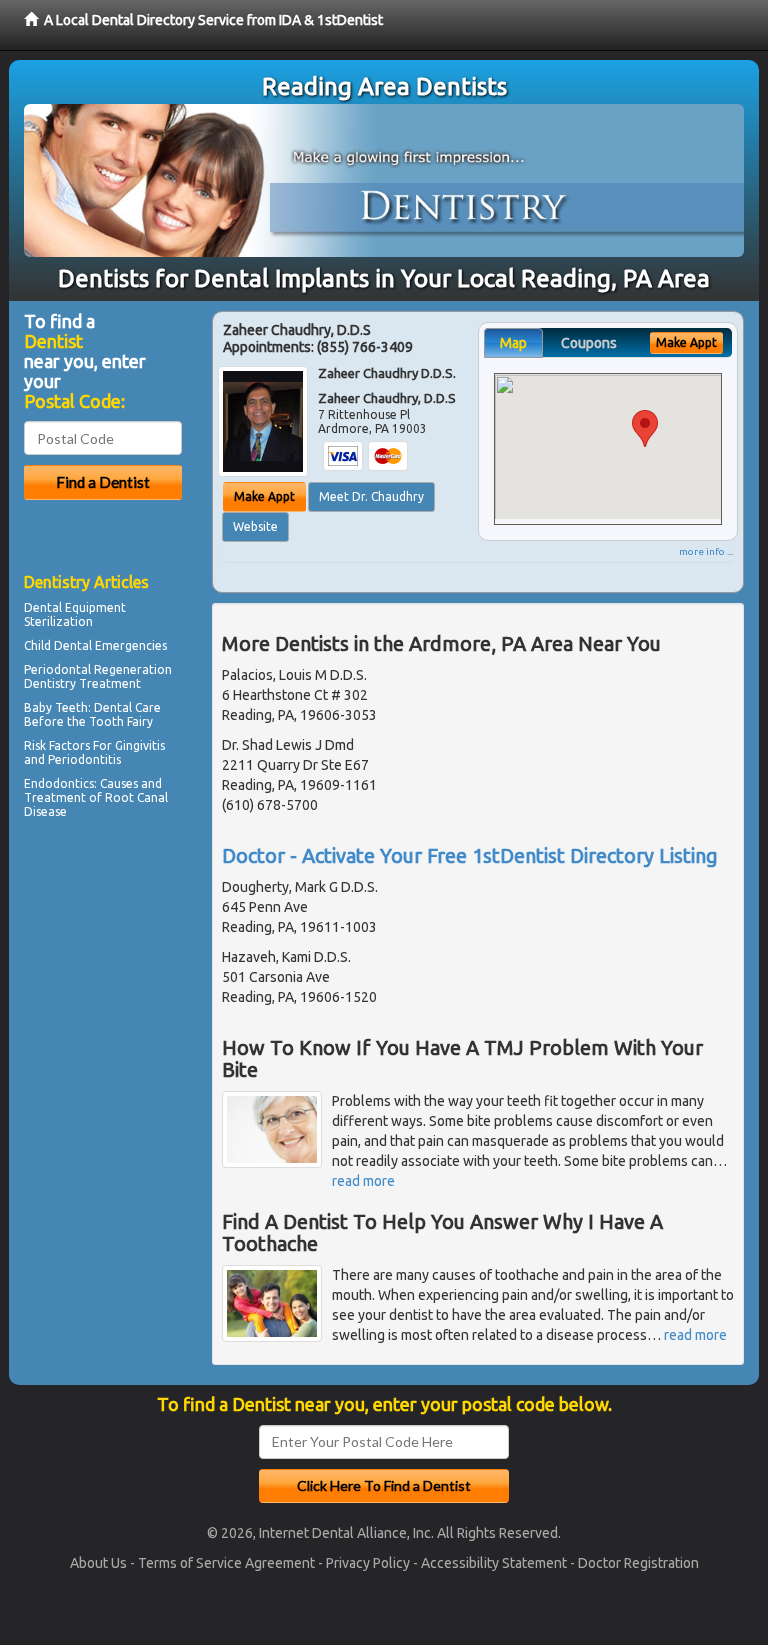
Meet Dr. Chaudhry (371, 496)
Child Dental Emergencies (95, 645)
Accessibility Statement (494, 1563)
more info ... (706, 551)
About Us (98, 1563)
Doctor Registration (638, 1563)
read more (363, 1181)
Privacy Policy (368, 1563)
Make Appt (264, 496)
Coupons (589, 343)
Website (255, 526)
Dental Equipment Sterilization (75, 614)
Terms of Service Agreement (226, 1563)
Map (513, 343)
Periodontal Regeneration (98, 669)
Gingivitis (140, 745)
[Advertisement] (126, 999)
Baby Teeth (56, 707)
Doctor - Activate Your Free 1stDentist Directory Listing (470, 855)
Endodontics (59, 783)
